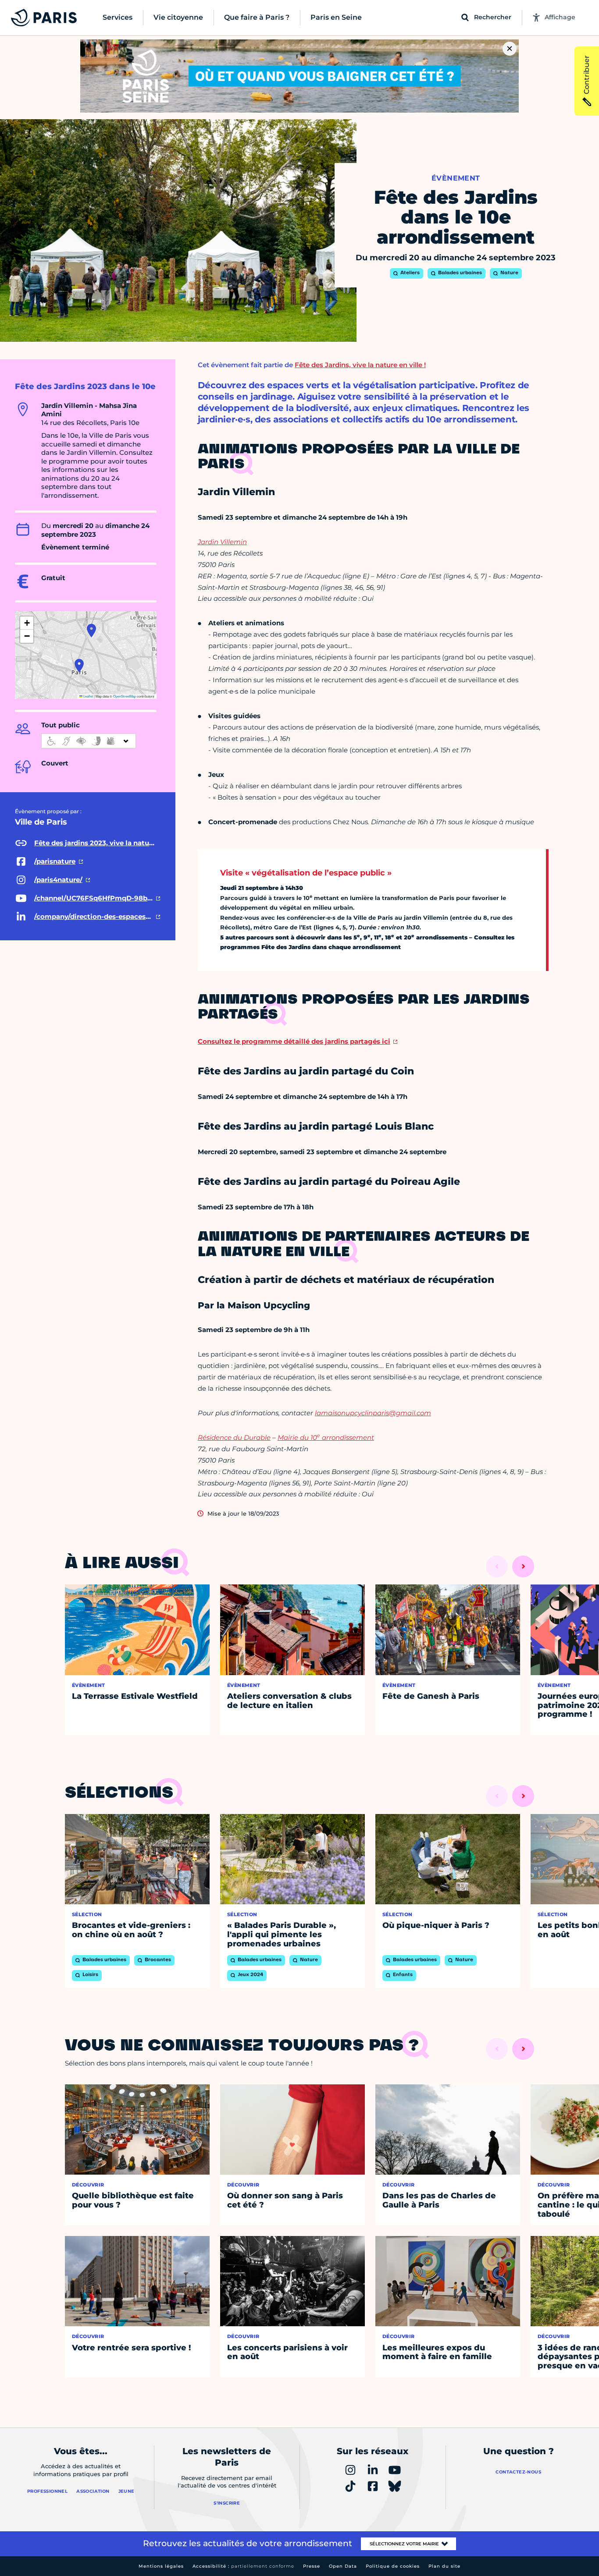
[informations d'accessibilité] (89, 741)
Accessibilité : (243, 2566)
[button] (79, 666)
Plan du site (444, 2566)
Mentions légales (161, 2566)
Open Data (343, 2566)
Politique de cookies (393, 2566)
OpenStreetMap (125, 696)
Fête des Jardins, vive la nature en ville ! (360, 365)
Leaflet (88, 696)
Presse (312, 2566)
